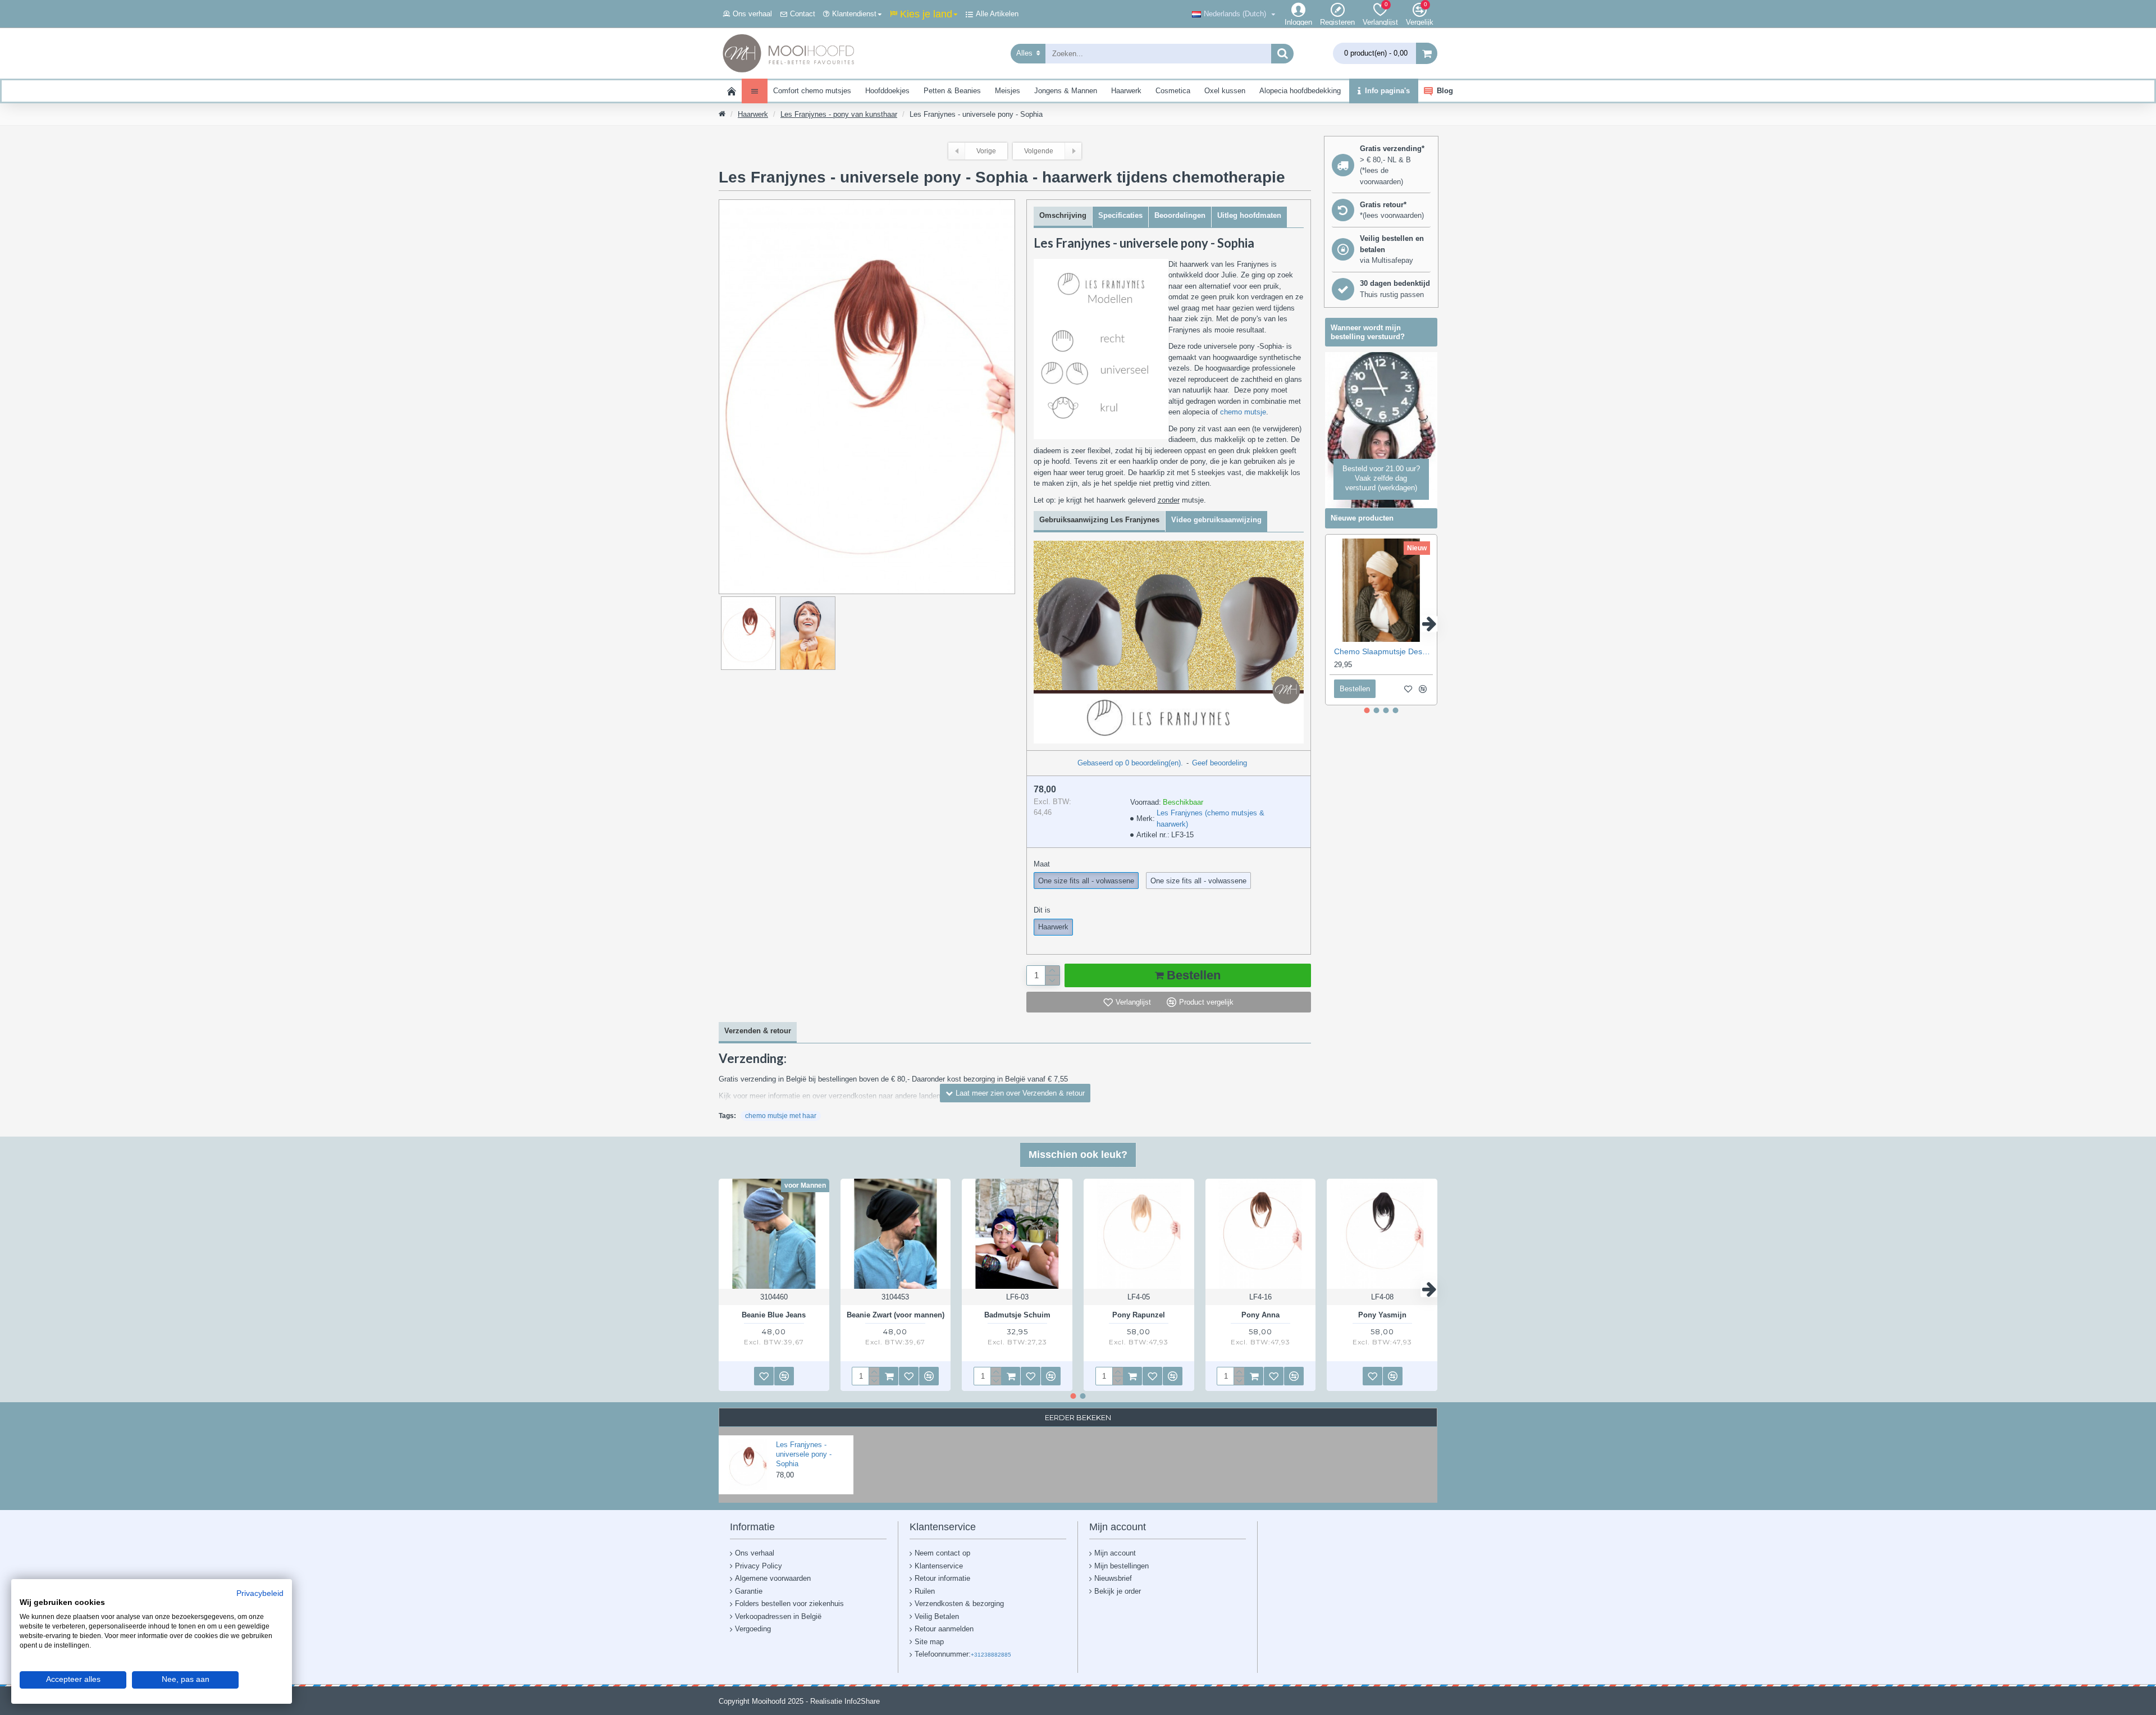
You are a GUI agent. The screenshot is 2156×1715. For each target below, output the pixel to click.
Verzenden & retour (758, 1031)
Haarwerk (753, 114)
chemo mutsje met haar (781, 1116)
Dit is (1042, 910)
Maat (1042, 864)
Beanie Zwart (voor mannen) (896, 1315)
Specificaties (1120, 215)
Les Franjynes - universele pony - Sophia (804, 1454)
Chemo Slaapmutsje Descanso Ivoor (1383, 651)
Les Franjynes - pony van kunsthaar (839, 114)
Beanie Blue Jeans (774, 1315)
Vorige (986, 151)
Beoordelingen (1180, 215)
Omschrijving (1063, 215)
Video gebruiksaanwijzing (1216, 520)
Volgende (1039, 151)
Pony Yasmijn (1382, 1315)
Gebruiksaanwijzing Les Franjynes (1099, 520)
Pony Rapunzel (1139, 1315)
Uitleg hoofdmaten (1249, 215)
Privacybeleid (260, 1594)
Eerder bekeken (1078, 1417)
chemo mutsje (1243, 412)
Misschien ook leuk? (1078, 1155)
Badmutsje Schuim (1017, 1315)
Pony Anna (1260, 1315)
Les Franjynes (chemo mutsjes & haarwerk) (1211, 818)
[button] (1333, 624)
